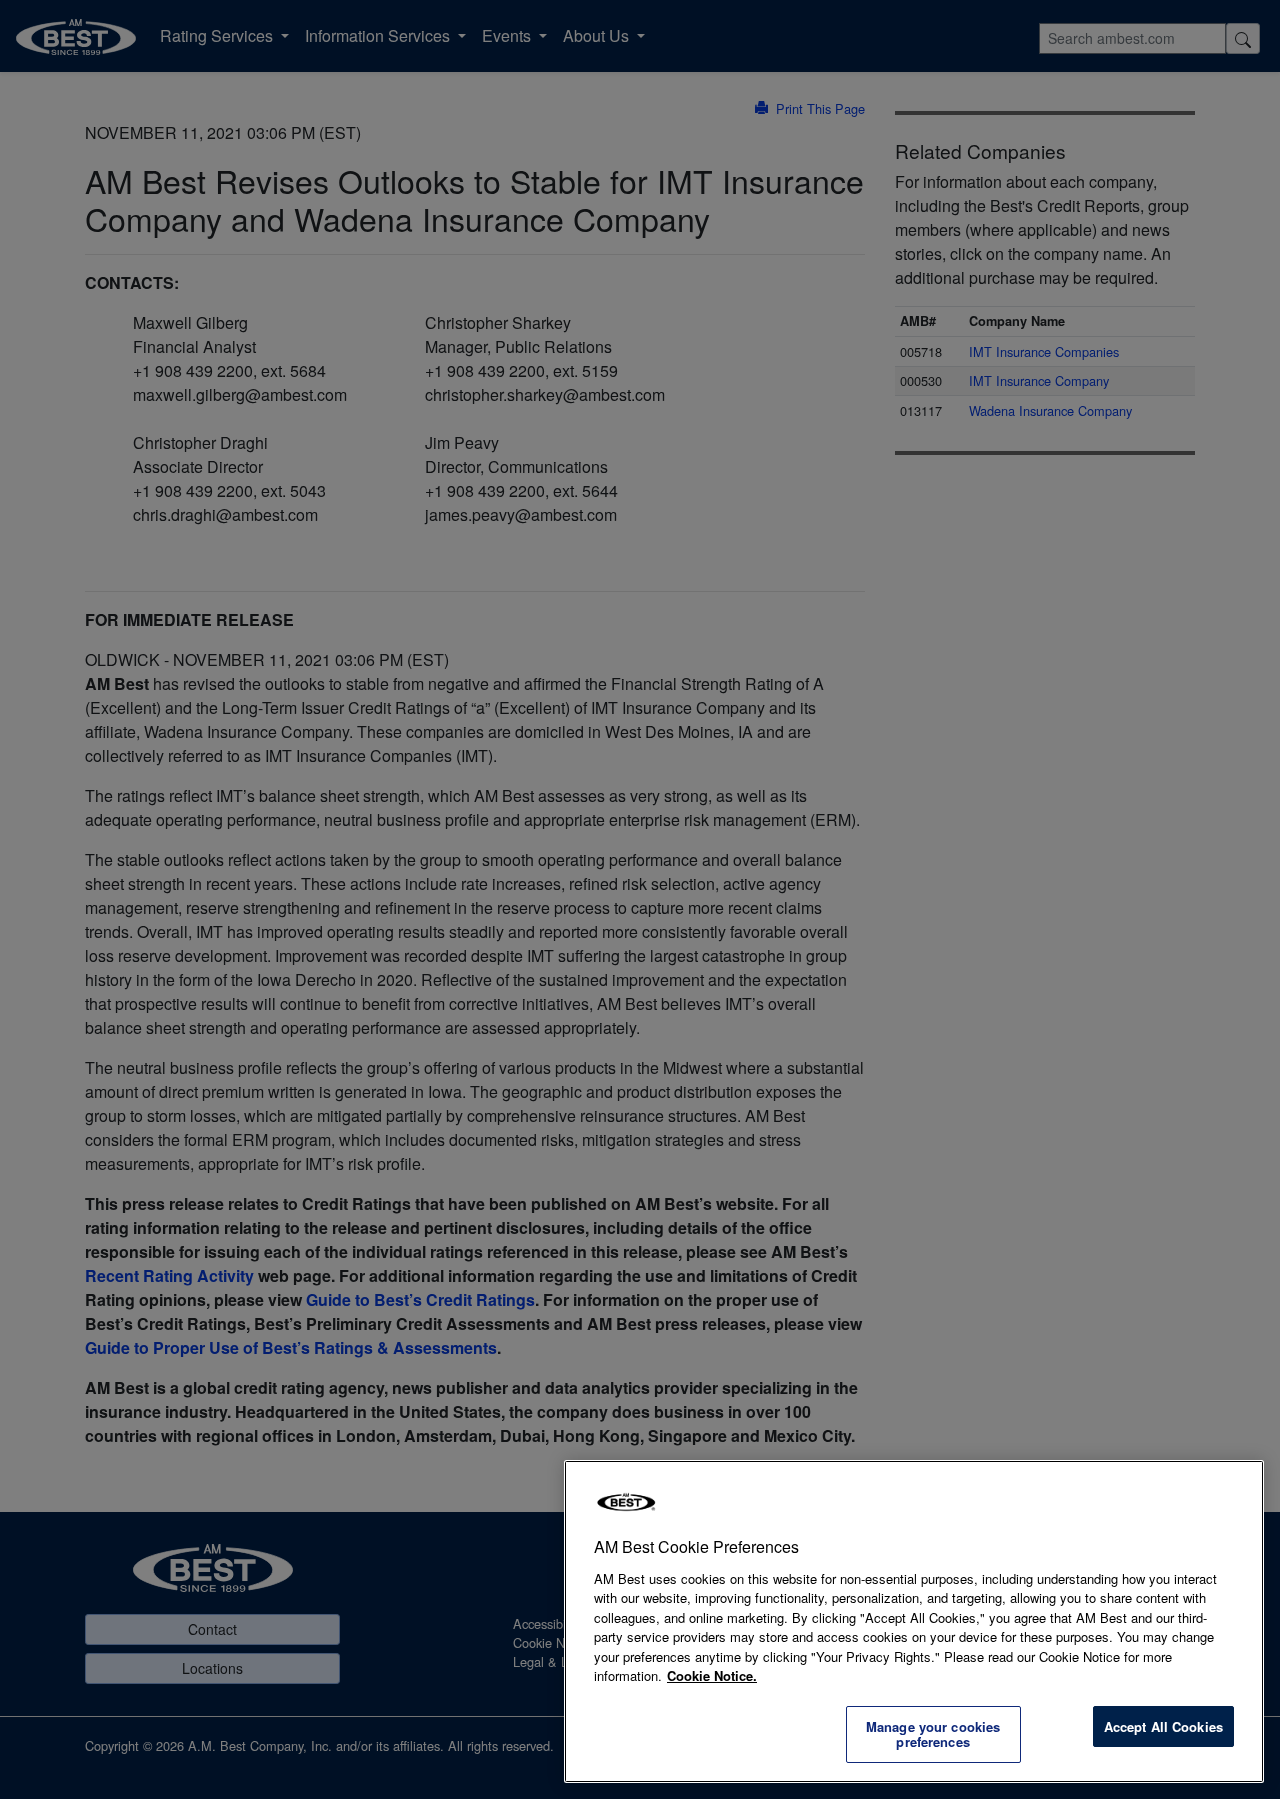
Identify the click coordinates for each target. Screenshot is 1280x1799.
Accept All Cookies (1163, 1726)
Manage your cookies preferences (933, 1734)
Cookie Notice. (712, 1675)
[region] (914, 1621)
